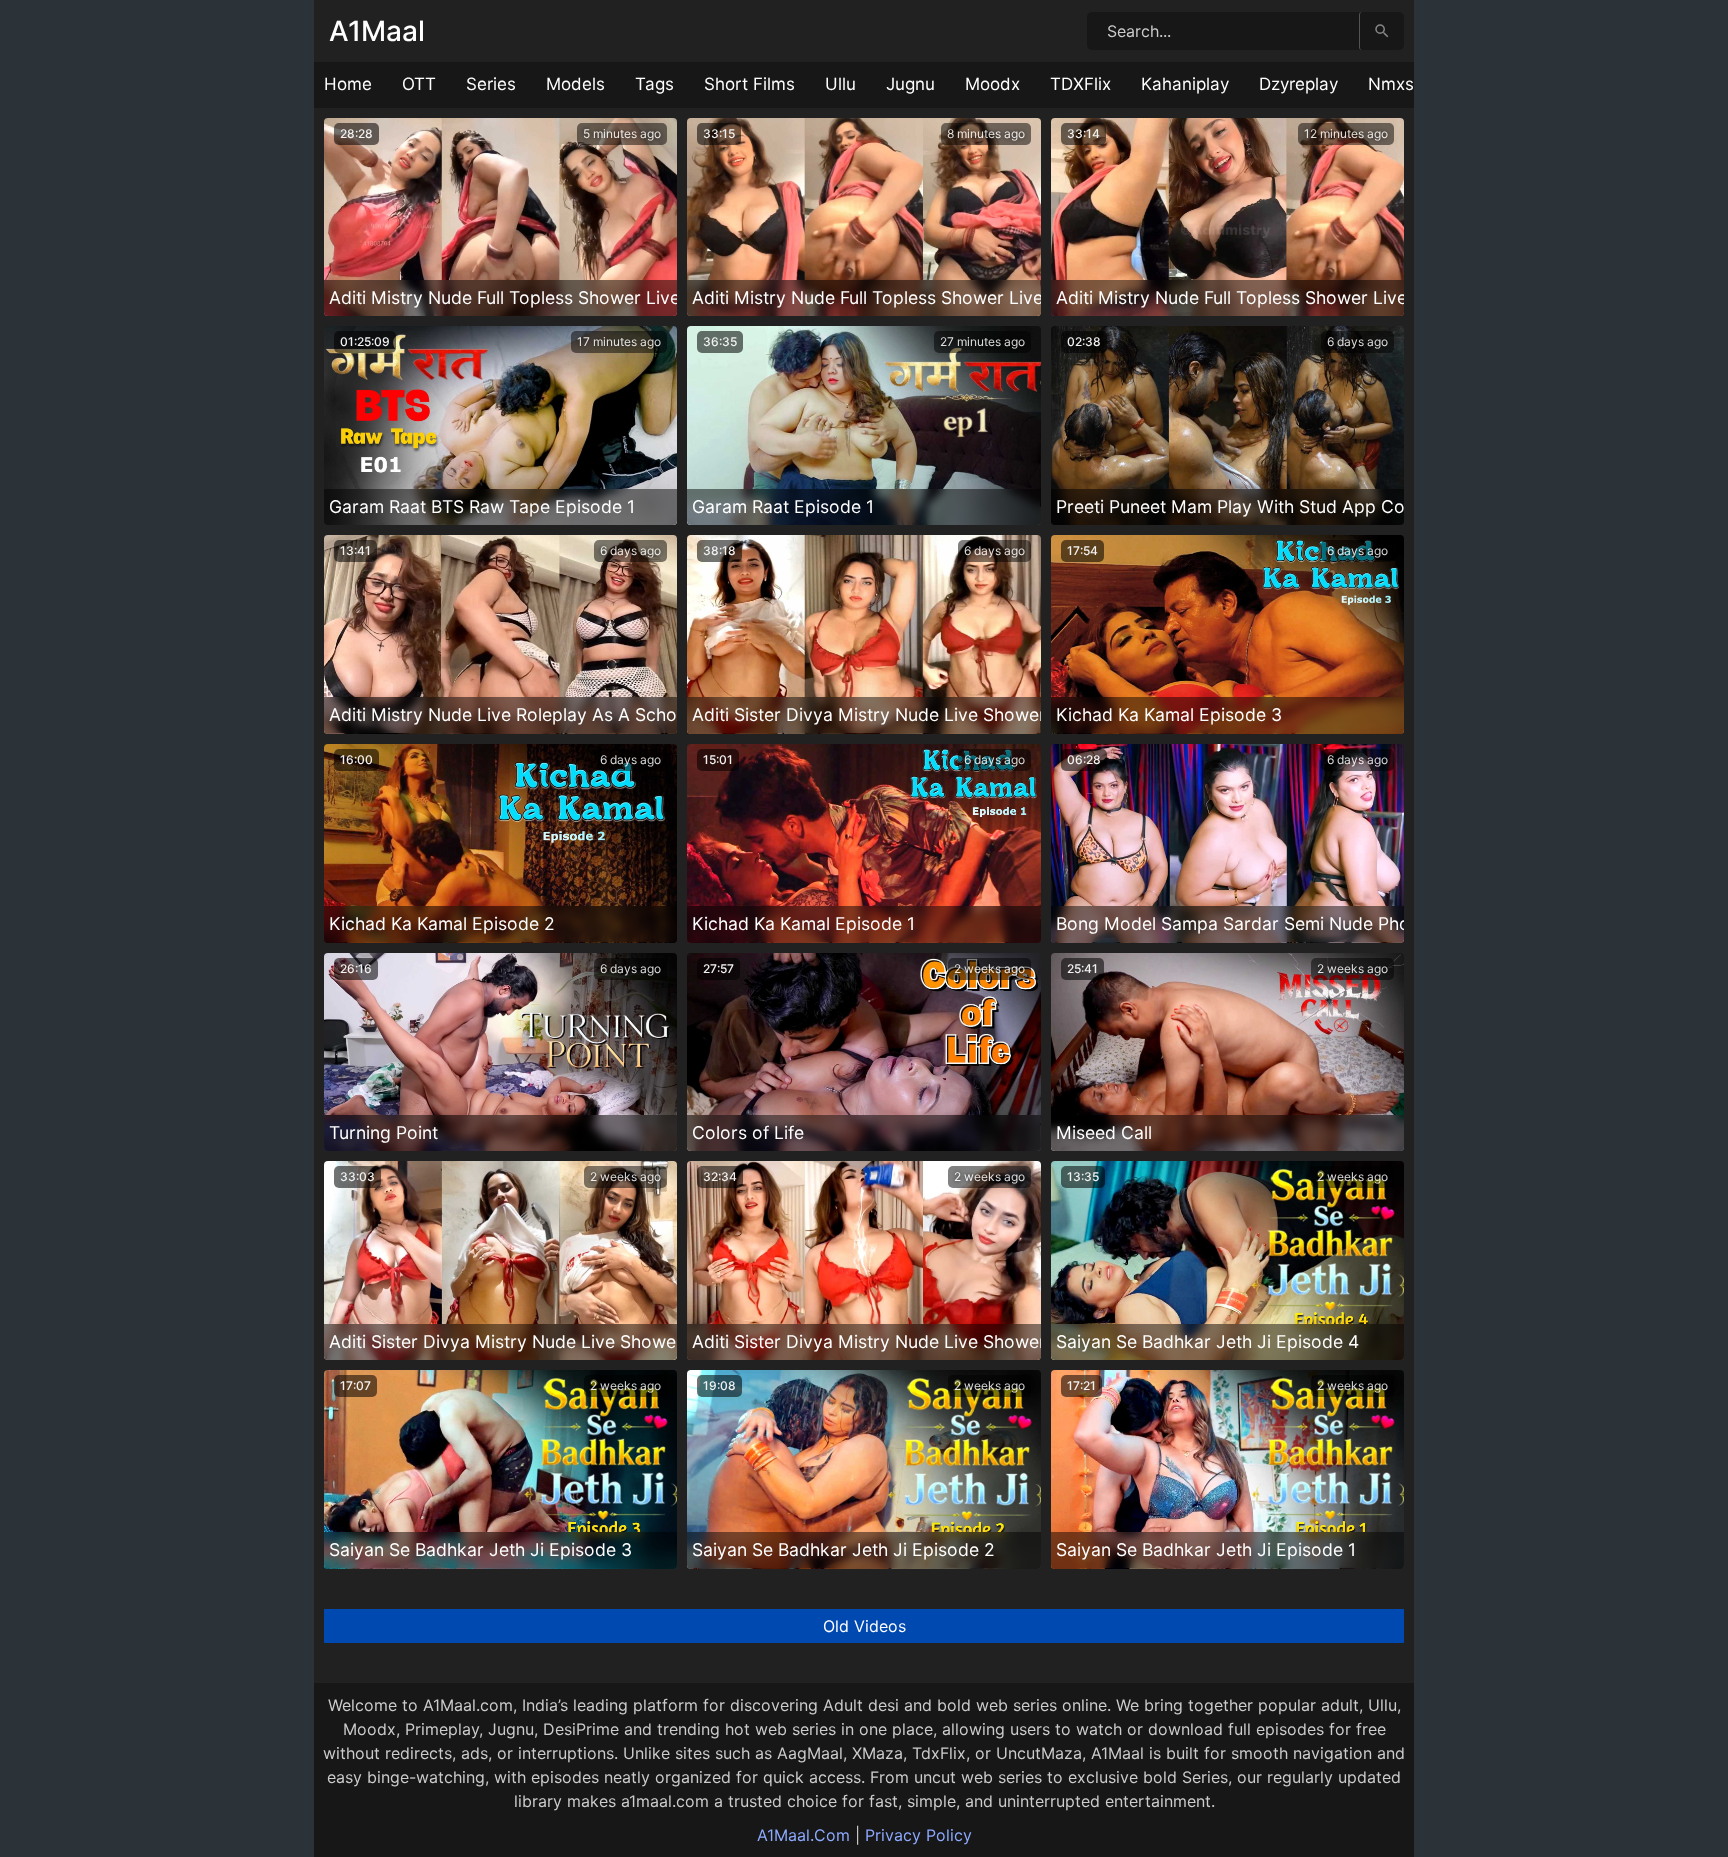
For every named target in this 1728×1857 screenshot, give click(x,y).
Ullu (840, 84)
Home (348, 84)
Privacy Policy (918, 1835)
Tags (654, 84)
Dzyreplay (1298, 84)
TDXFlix (1080, 84)
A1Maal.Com (803, 1835)
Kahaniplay (1185, 84)
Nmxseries (1410, 84)
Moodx (992, 84)
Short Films (749, 84)
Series (491, 84)
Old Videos (864, 1626)
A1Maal (377, 31)
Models (575, 84)
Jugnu (910, 84)
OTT (419, 84)
